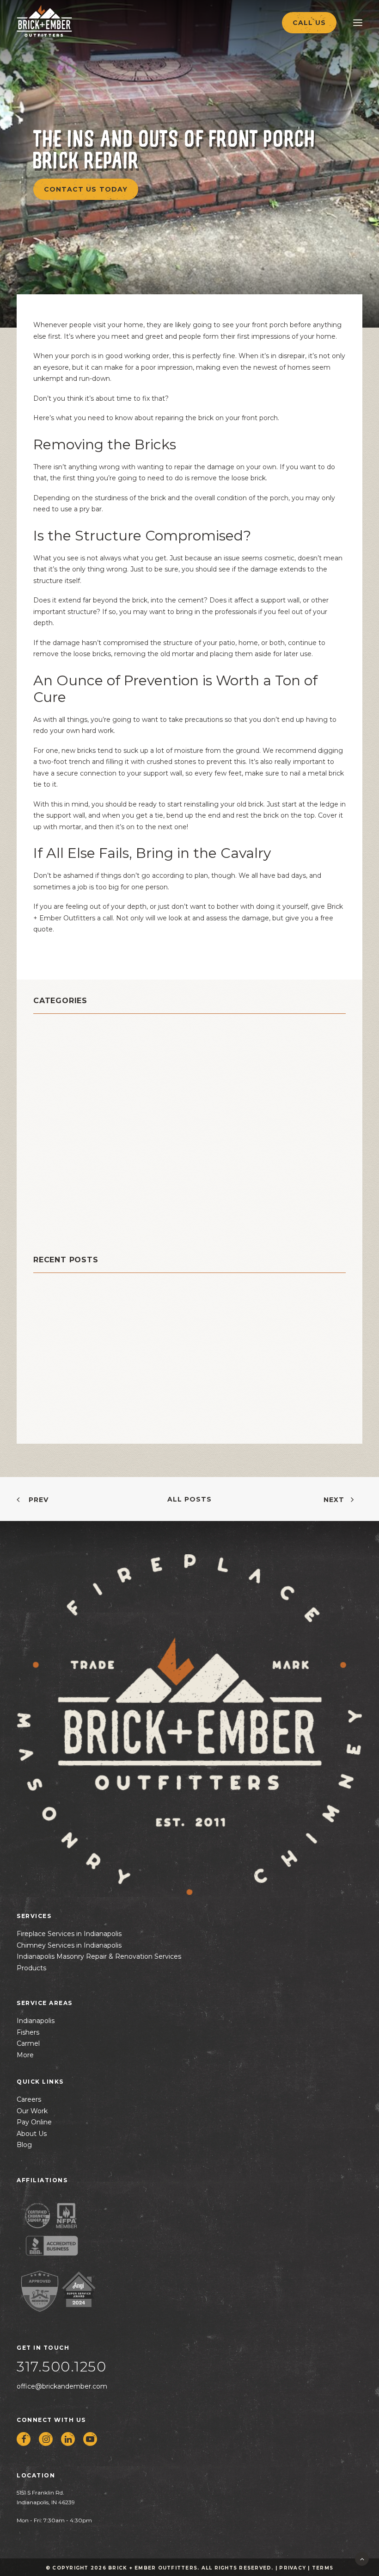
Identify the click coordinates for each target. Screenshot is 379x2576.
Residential (58, 1180)
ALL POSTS (189, 1499)
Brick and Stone (68, 1030)
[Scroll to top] (362, 2558)
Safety (47, 1203)
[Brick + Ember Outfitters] (63, 21)
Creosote (53, 1088)
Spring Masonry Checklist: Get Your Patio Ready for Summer (145, 1334)
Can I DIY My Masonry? (75, 1305)
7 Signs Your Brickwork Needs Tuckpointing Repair (128, 1392)
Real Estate (58, 1169)
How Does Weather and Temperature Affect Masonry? (134, 1363)
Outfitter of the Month (84, 1145)
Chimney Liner (65, 1065)
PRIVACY (293, 2568)
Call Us (309, 23)
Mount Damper (65, 1134)
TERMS (323, 2568)
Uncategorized (65, 1226)
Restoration (58, 1192)
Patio (44, 1157)
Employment (61, 1099)
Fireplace (53, 1111)
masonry (52, 1122)
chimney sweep (68, 1076)
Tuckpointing (62, 1215)
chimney (52, 1041)
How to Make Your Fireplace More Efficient (113, 1421)
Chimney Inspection (76, 1053)
